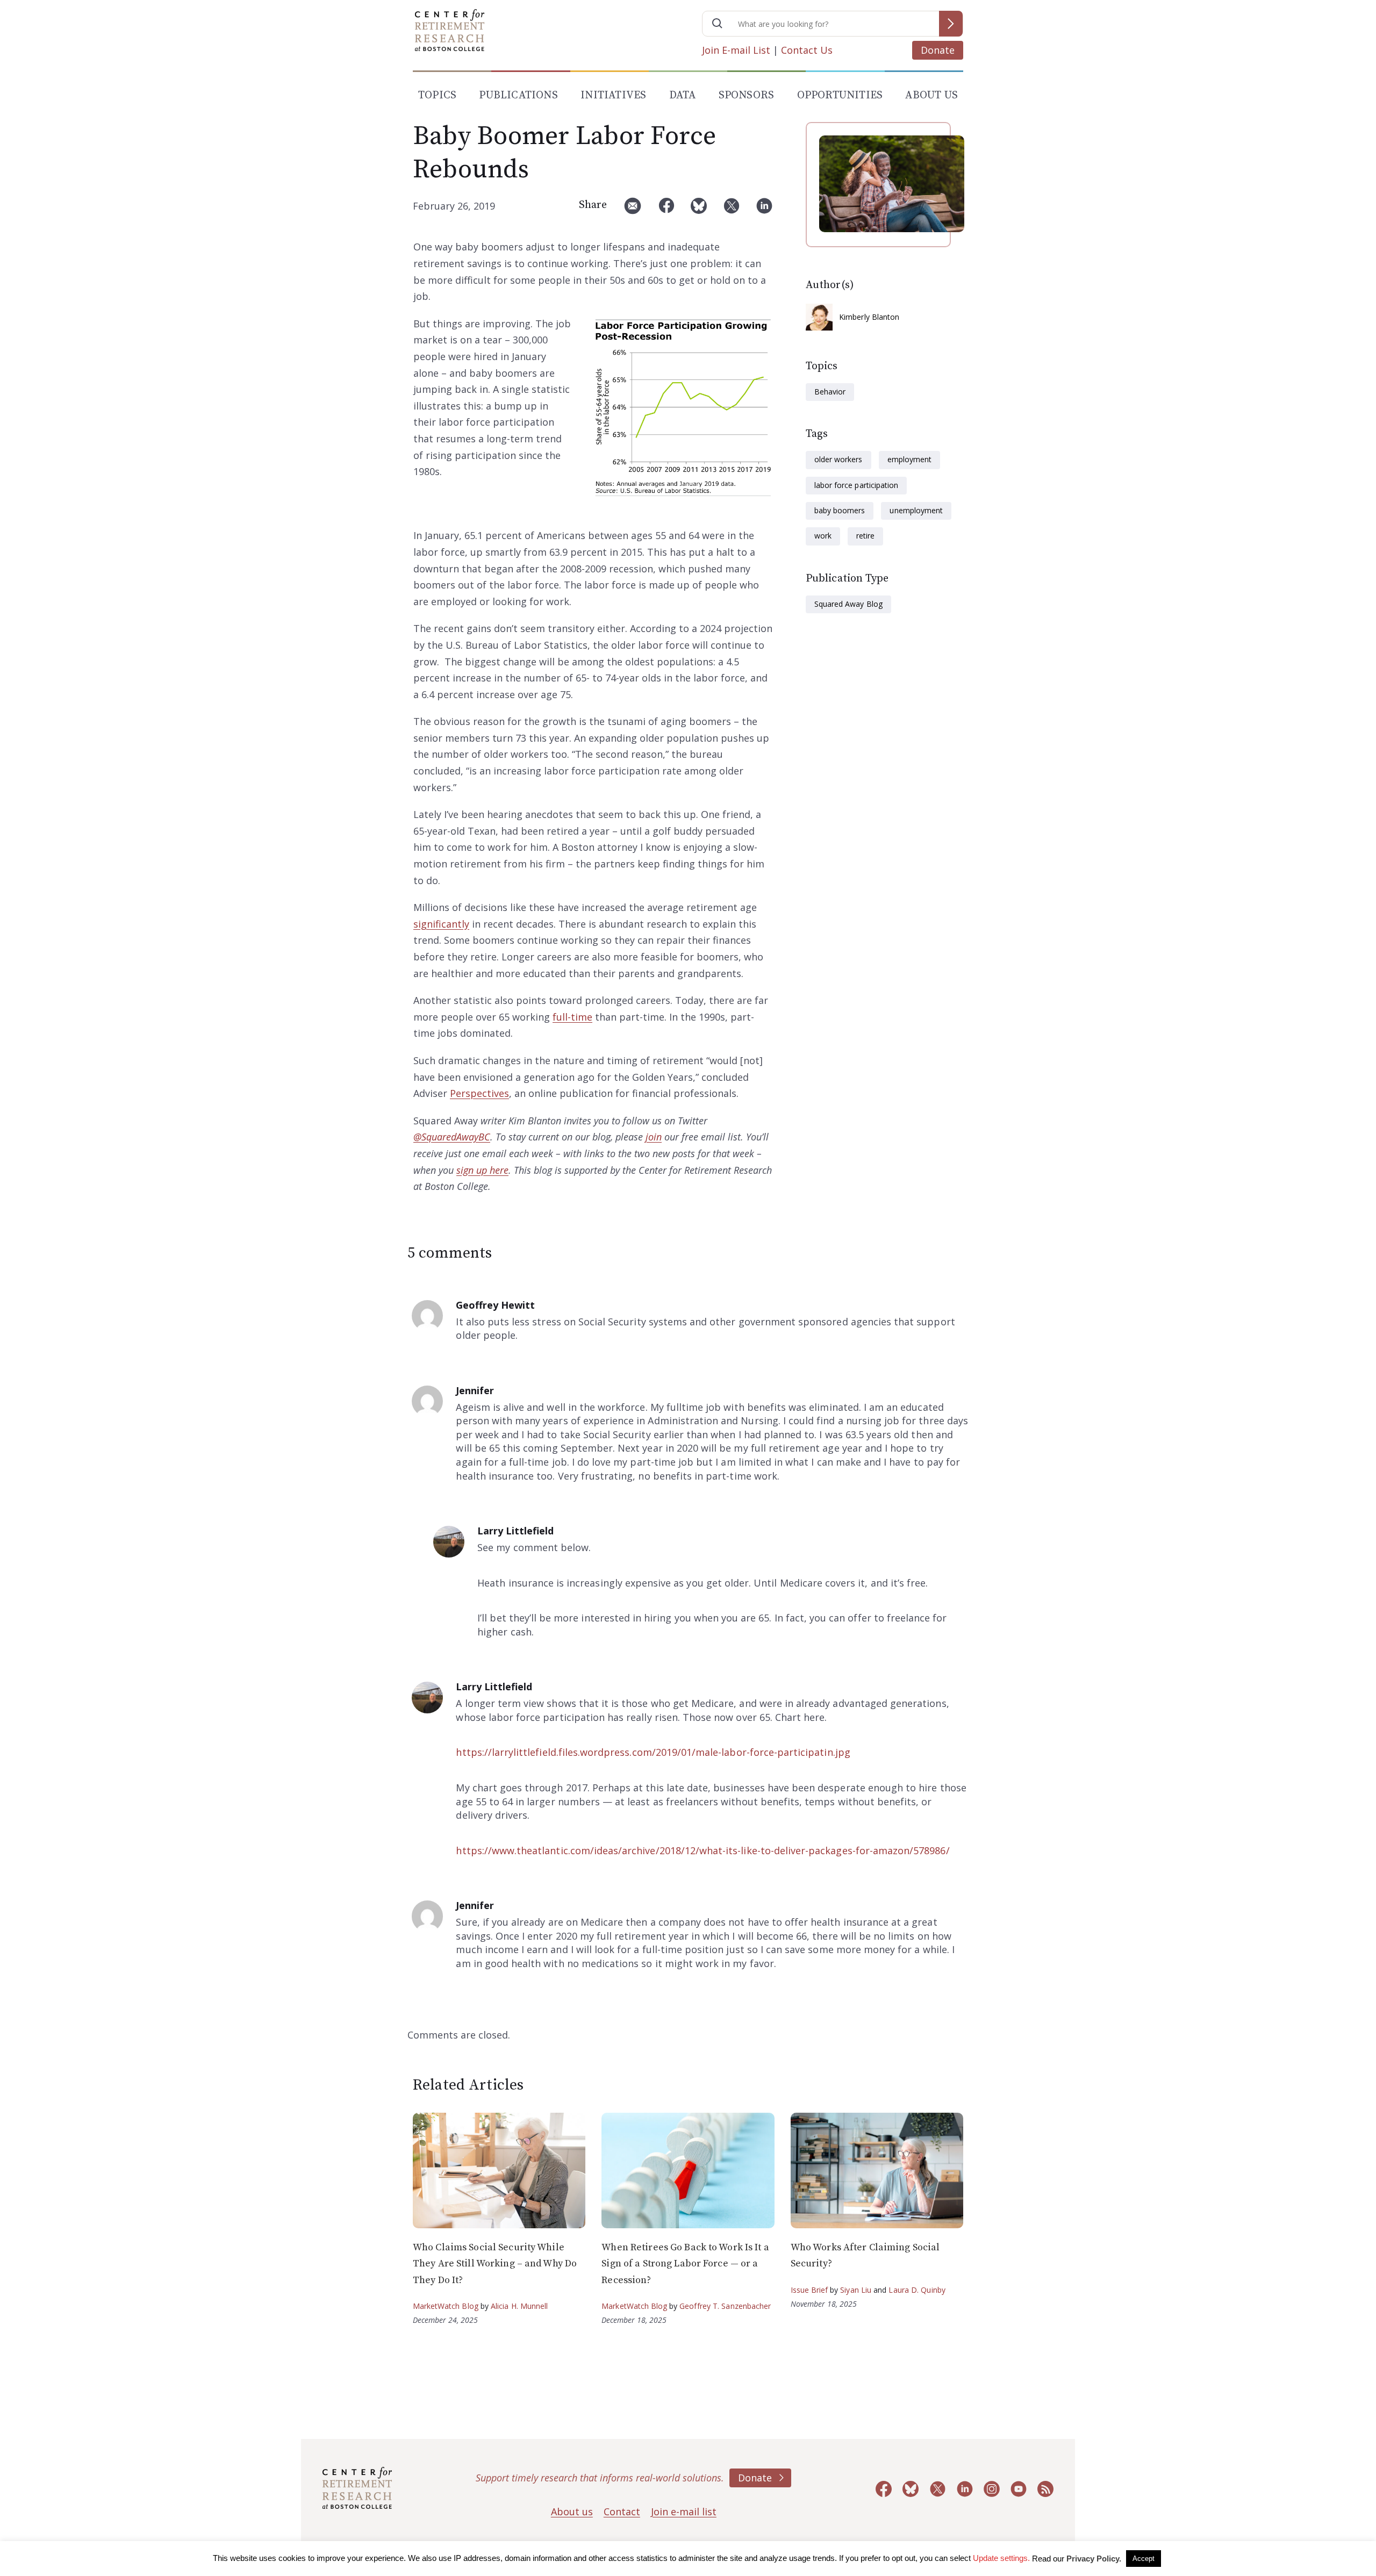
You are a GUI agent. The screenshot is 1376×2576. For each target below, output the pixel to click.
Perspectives (479, 1093)
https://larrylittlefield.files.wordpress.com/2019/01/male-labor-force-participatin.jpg (653, 1752)
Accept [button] (1144, 2559)
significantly (441, 924)
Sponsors (747, 95)
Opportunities (840, 95)
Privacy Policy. (1094, 2559)
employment (909, 459)
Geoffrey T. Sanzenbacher (725, 2306)
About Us (931, 95)
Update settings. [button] (1001, 2558)
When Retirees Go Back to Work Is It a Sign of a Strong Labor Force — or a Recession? (685, 2264)
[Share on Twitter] (732, 210)
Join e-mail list (684, 2512)
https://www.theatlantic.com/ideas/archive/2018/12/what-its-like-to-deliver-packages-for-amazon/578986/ (703, 1850)
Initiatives (613, 95)
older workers (838, 459)
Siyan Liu (856, 2290)
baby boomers (840, 510)
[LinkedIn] (764, 210)
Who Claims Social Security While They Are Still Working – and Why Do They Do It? (495, 2264)
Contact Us (807, 50)
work (823, 536)
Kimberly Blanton (869, 317)
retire (865, 536)
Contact (622, 2512)
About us (572, 2512)
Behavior (830, 392)
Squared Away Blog (848, 604)
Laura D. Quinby (917, 2290)
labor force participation (856, 485)
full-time (572, 1017)
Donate (938, 50)
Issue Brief (809, 2290)
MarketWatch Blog (446, 2306)
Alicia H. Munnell (519, 2306)
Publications (518, 95)
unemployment (916, 510)
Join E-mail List (736, 50)
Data (683, 95)
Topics (437, 95)
